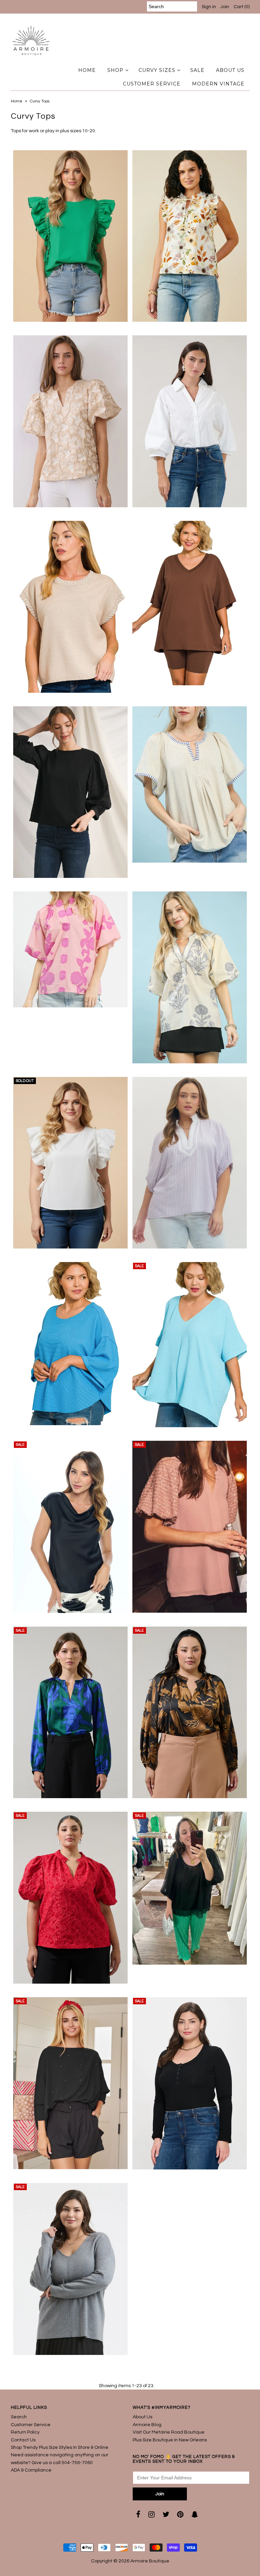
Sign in (209, 7)
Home (17, 101)
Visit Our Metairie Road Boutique (169, 2432)
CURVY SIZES (157, 70)
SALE (197, 70)
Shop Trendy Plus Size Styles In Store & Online (60, 2447)
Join (225, 7)
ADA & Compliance (31, 2470)
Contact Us (23, 2440)
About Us (143, 2417)
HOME (87, 70)
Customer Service (31, 2425)
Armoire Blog (147, 2425)
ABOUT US (230, 70)
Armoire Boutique (150, 2561)
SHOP (115, 70)
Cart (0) (242, 7)
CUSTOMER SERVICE (152, 84)
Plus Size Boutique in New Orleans (170, 2440)
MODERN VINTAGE (218, 84)
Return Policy (25, 2432)
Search (19, 2417)
